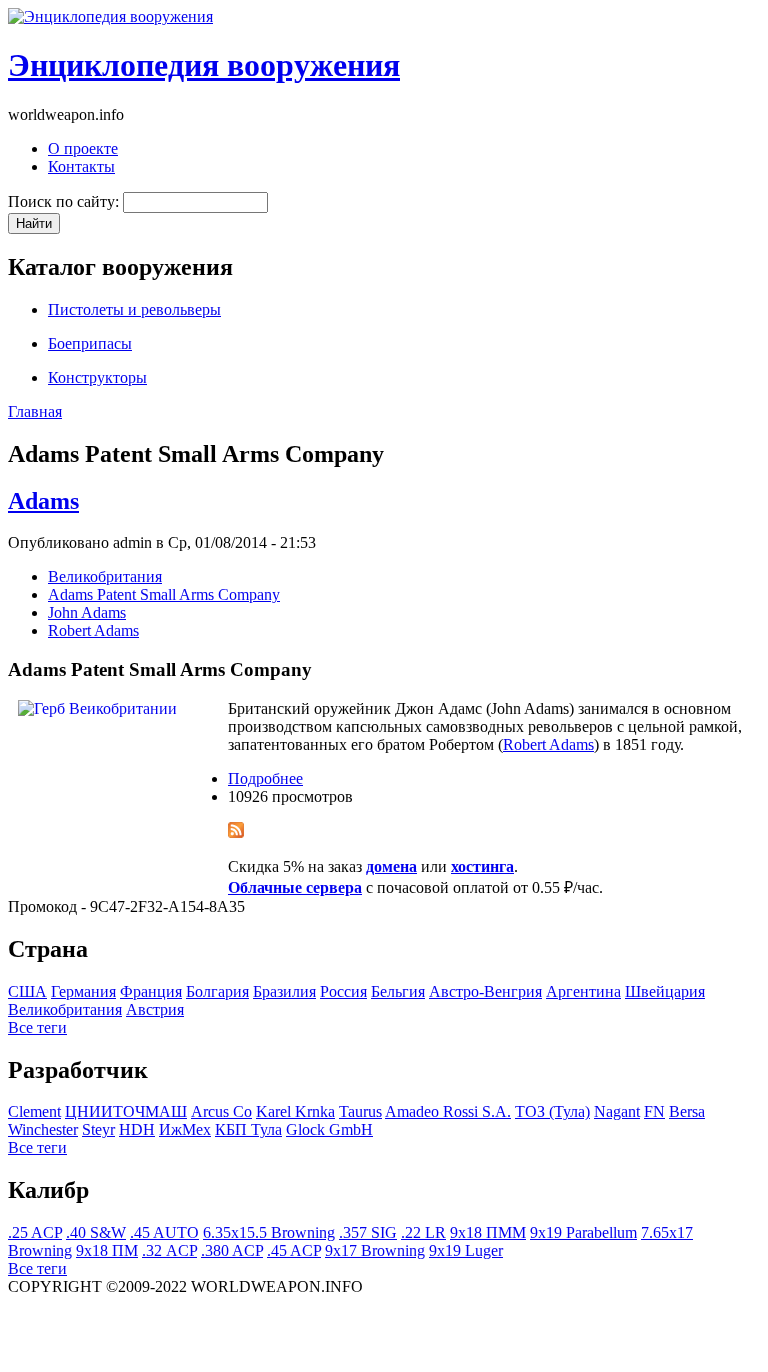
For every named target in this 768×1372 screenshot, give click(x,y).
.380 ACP (232, 1250)
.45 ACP (294, 1250)
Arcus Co (221, 1111)
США (27, 991)
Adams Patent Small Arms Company (164, 594)
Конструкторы (97, 377)
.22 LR (423, 1232)
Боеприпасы (90, 343)
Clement (34, 1111)
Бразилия (284, 991)
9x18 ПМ (107, 1250)
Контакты (81, 166)
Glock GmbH (329, 1129)
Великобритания (105, 576)
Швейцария (665, 991)
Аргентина (583, 991)
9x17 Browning (375, 1250)
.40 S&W (96, 1232)
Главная (35, 411)
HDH (137, 1129)
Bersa (687, 1111)
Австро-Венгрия (485, 991)
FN (654, 1111)
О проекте (83, 148)
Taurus (360, 1111)
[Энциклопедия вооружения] (110, 16)
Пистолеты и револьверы (134, 309)
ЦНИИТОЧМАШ (126, 1111)
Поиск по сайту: (65, 201)
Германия (83, 991)
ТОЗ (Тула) (552, 1111)
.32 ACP (169, 1250)
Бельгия (398, 991)
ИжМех (185, 1129)
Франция (151, 991)
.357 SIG (368, 1232)
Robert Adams (93, 630)
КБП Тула (248, 1129)
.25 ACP (35, 1232)
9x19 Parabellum (583, 1232)
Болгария (217, 991)
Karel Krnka (295, 1111)
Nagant (617, 1111)
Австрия (155, 1009)
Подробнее (265, 778)
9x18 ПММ (488, 1232)
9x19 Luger (466, 1250)
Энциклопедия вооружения (204, 65)
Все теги (37, 1027)
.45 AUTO (164, 1232)
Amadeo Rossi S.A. (448, 1111)
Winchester (43, 1129)
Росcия (343, 991)
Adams (43, 501)
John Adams (87, 612)
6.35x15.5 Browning (269, 1232)
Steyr (98, 1129)
